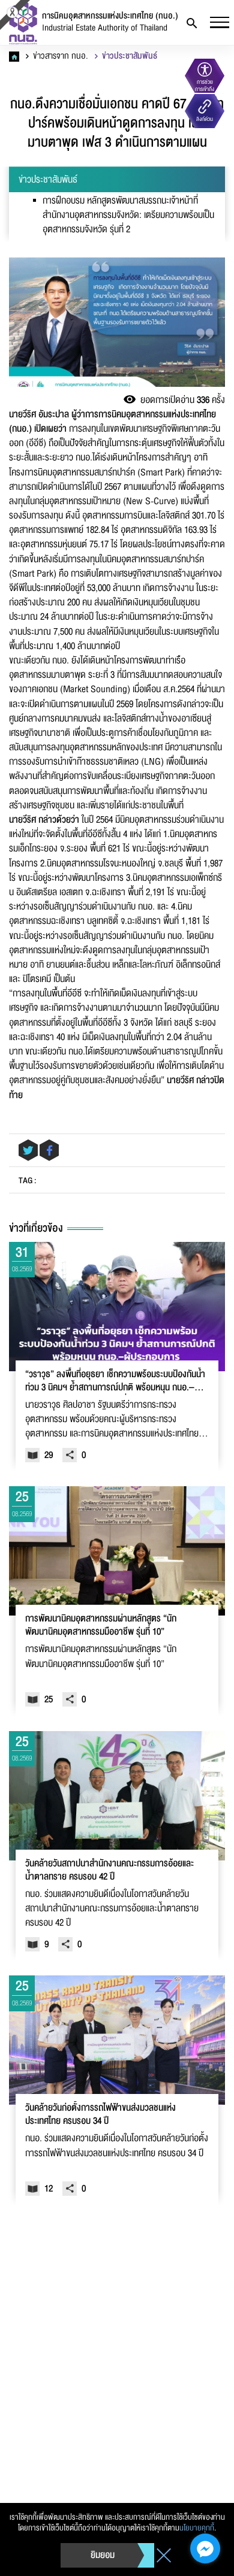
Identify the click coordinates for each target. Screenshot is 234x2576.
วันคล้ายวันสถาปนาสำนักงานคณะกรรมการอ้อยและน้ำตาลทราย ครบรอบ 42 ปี (109, 1871)
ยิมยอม (103, 2555)
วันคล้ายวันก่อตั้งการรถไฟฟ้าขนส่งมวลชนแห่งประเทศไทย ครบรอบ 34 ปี (100, 2115)
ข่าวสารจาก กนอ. (59, 56)
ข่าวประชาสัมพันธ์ (128, 56)
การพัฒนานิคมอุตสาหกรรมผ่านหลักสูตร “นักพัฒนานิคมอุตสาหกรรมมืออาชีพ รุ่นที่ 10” (101, 1626)
